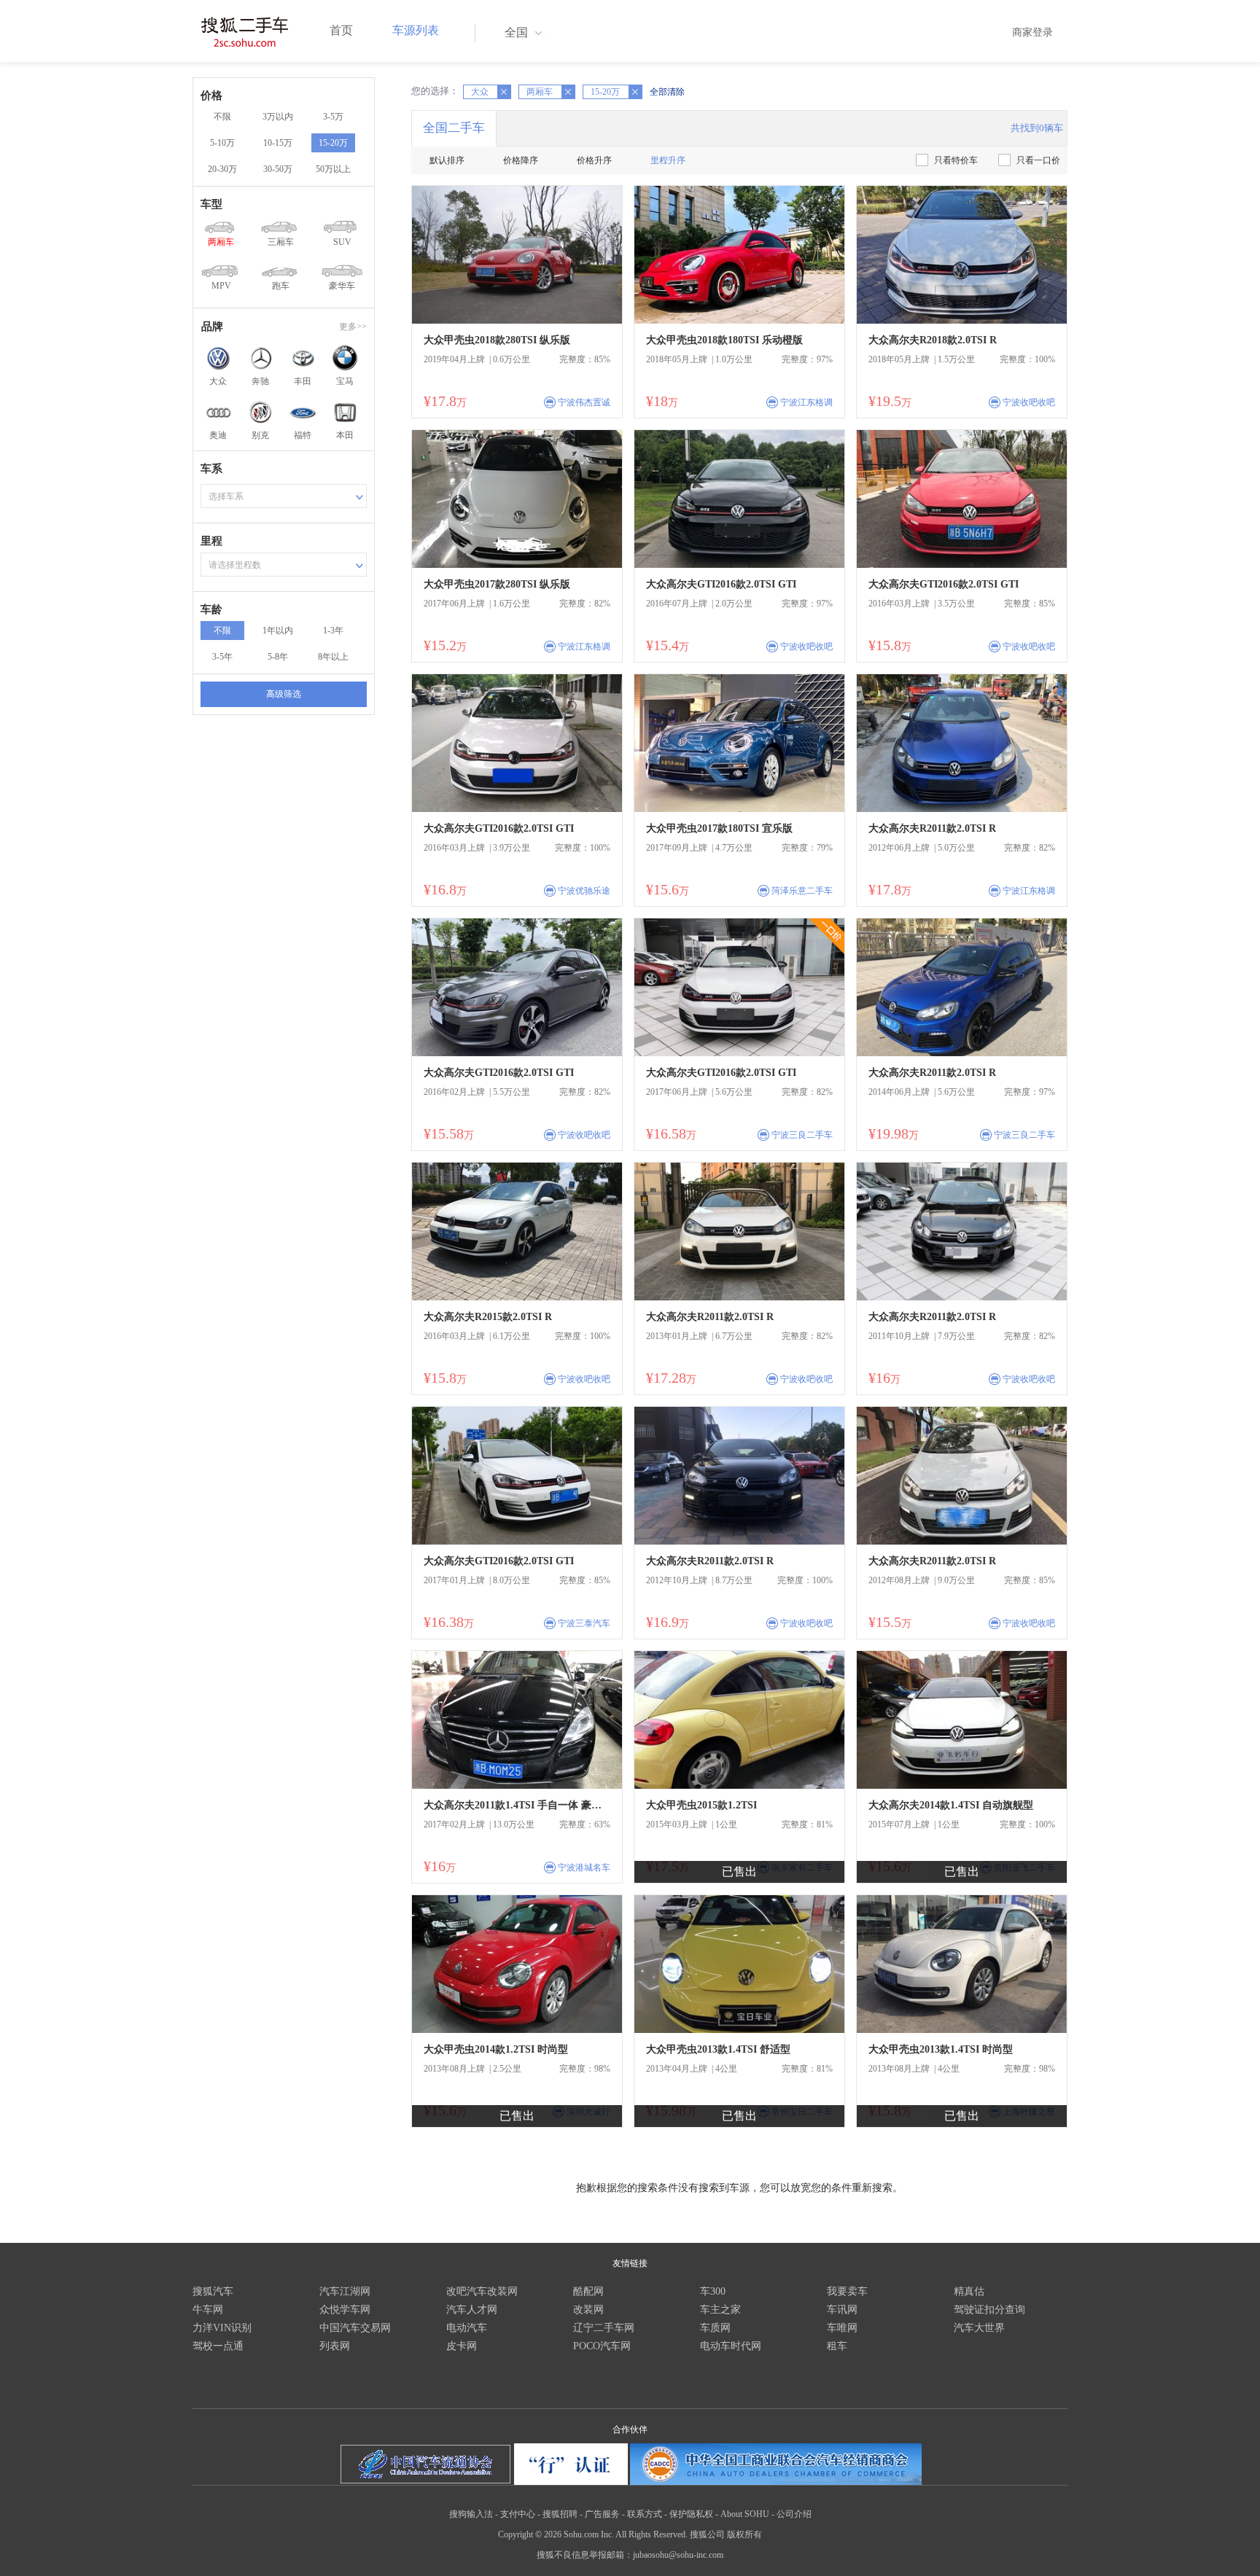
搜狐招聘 (560, 2514)
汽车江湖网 (345, 2291)
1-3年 (333, 631)
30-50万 (278, 169)
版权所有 (744, 2534)
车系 (211, 469)
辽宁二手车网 (604, 2328)
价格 (211, 95)
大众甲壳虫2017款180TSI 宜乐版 (719, 828)
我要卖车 (847, 2291)
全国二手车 (454, 128)
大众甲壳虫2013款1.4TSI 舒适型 (718, 2049)
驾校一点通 (218, 2346)
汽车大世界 (979, 2328)
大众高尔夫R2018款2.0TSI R (933, 340)
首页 (341, 30)
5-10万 (222, 143)
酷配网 (588, 2291)
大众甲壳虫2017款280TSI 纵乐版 (497, 584)
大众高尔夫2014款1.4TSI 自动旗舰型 (951, 1805)
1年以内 (278, 631)
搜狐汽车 (213, 2291)
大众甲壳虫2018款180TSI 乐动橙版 (724, 340)
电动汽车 (467, 2328)
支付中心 (518, 2514)
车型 (211, 204)
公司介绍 (794, 2514)
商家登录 (1032, 32)
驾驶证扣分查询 (989, 2310)
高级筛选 (284, 694)
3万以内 (278, 117)
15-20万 (333, 143)
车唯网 (842, 2328)
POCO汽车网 (602, 2346)
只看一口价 (1038, 160)
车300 (713, 2291)
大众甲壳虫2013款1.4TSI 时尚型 (941, 2049)
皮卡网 (462, 2346)
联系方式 (645, 2514)
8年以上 (333, 657)
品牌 (212, 327)
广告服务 (602, 2514)
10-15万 (278, 143)
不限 (222, 117)
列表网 (335, 2346)
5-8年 (278, 657)
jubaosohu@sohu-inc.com (678, 2555)
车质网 (715, 2328)
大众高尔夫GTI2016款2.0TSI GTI (721, 584)
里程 (211, 541)
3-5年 (222, 657)
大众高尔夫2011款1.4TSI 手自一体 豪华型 (517, 1805)
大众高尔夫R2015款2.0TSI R (488, 1317)
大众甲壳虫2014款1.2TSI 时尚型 (496, 2049)
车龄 (211, 609)
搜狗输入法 (471, 2514)
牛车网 (208, 2310)
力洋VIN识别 (222, 2328)
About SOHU (745, 2514)
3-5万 (333, 117)
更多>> (353, 327)
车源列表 (416, 30)
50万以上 (333, 169)
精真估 (969, 2291)
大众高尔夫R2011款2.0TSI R (932, 828)
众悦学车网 (345, 2310)
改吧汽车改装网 (482, 2291)
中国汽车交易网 (355, 2328)
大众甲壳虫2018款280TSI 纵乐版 (497, 340)
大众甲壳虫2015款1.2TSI (701, 1805)
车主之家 (720, 2310)
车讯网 (842, 2310)
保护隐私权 (691, 2514)
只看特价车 (956, 160)
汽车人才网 (472, 2310)
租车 (837, 2346)
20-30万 (222, 169)
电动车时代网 (731, 2346)
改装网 (588, 2310)
